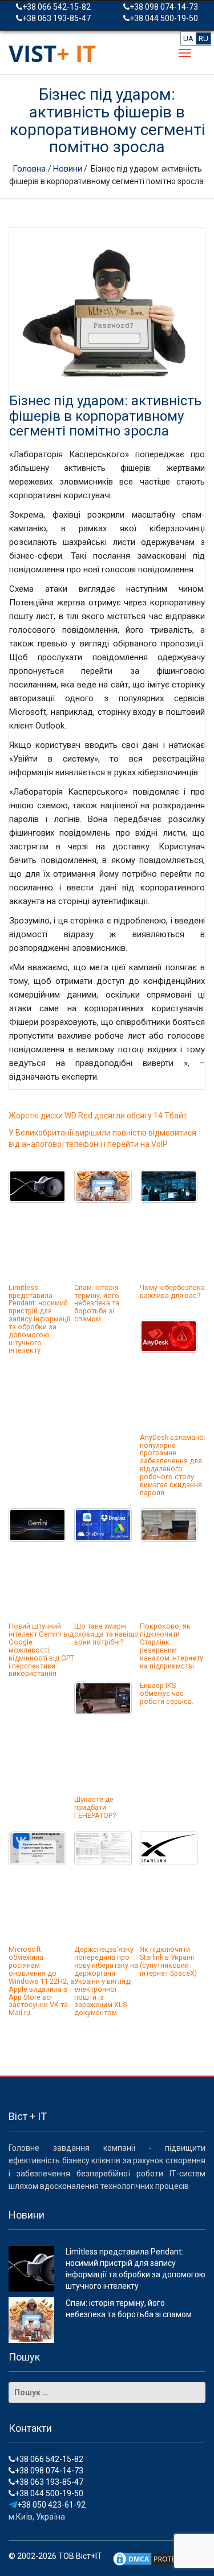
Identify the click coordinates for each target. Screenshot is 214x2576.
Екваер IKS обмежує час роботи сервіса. (167, 1693)
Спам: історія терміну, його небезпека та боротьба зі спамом (97, 1303)
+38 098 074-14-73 (164, 7)
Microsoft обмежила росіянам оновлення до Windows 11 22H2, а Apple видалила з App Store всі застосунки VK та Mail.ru (41, 1981)
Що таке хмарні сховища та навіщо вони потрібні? (106, 1634)
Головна (30, 169)
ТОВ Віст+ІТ (80, 2556)
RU (203, 38)
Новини (68, 169)
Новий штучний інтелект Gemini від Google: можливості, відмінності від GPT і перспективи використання (41, 1650)
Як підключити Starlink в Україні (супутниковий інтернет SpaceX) (168, 1961)
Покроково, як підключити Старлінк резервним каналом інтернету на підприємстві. (171, 1646)
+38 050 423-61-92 (51, 2505)
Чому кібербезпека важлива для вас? (172, 1291)
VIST (52, 53)
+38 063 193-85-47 (56, 18)
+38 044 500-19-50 (164, 18)
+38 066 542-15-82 (56, 7)
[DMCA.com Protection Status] (154, 2558)
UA (188, 38)
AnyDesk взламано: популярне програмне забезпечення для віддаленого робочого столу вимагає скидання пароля (173, 1465)
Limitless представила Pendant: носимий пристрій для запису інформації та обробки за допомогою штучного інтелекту (39, 1319)
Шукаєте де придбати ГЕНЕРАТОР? (95, 1807)
